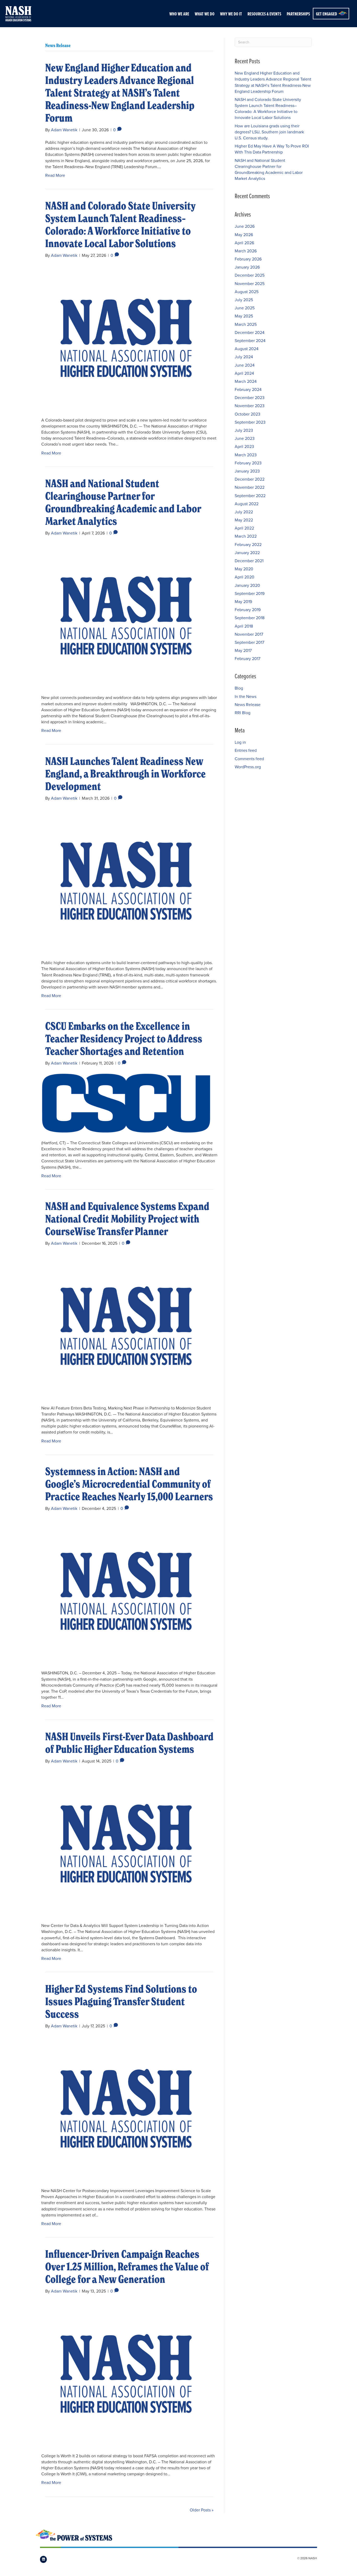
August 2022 (247, 504)
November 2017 (249, 634)
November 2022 (250, 487)
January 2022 (247, 553)
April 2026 (244, 243)
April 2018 (244, 626)
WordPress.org (248, 767)
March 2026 (246, 251)
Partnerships (298, 14)
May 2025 (244, 316)
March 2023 (246, 455)
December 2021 (249, 561)
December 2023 (250, 397)
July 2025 (244, 300)
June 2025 (245, 308)
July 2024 (244, 357)
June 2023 (245, 438)
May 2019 (243, 601)
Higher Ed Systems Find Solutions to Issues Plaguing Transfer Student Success (121, 2001)
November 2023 (250, 406)
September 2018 (250, 618)
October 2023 (247, 414)
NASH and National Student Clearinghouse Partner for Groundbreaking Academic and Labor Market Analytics (123, 502)
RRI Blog (243, 713)
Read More (55, 175)
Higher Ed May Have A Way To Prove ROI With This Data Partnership (272, 149)
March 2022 (246, 536)
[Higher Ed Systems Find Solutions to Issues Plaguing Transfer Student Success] (126, 2108)
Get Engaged (327, 14)
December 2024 (250, 332)
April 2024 (244, 373)
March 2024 (246, 381)
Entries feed (246, 750)
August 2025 (247, 292)
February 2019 (248, 610)
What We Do (205, 14)
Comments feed (249, 759)
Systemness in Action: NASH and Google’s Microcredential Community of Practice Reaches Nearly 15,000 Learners (129, 1484)
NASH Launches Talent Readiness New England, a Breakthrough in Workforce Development (125, 774)
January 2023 (247, 471)
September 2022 (250, 496)
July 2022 (244, 512)
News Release (248, 704)
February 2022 (248, 544)
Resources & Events (264, 14)
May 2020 (244, 569)
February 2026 (248, 259)
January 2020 (247, 585)
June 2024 (245, 365)
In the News (246, 696)
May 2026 (244, 235)
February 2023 (248, 463)
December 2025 (250, 275)
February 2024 (248, 389)
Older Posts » (202, 2510)
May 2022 (244, 520)
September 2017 (249, 642)
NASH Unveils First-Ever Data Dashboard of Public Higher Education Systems (129, 1743)
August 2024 (247, 349)
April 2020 (244, 577)
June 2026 (245, 226)
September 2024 (250, 340)
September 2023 (250, 422)
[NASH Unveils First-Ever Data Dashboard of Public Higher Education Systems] (126, 1843)
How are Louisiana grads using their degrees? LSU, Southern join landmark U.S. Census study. (269, 132)
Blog (239, 688)
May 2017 (243, 650)
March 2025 (246, 324)
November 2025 (250, 283)
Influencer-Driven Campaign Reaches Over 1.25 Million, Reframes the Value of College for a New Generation (127, 2267)
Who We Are (179, 14)
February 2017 (247, 658)
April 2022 (244, 528)
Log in (240, 742)
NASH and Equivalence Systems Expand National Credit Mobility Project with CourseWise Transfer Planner (127, 1219)
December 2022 (250, 479)
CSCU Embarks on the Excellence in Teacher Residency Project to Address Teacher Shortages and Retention (124, 1039)
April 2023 (244, 446)
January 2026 (247, 267)
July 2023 (244, 430)
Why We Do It (231, 14)
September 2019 (250, 593)
